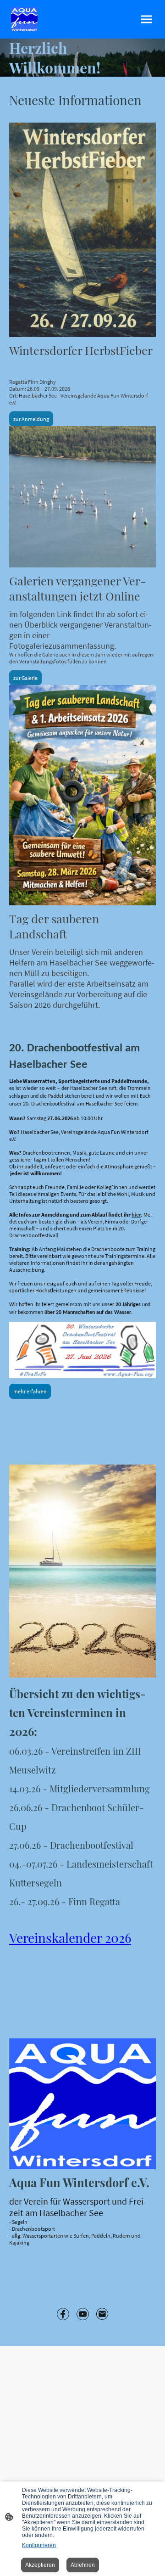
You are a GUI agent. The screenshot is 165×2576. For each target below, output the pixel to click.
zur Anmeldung (31, 419)
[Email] (102, 2314)
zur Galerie (25, 678)
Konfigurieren (39, 2545)
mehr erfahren (30, 1391)
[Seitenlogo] (24, 19)
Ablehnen (83, 2565)
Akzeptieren (40, 2565)
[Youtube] (83, 2314)
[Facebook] (63, 2314)
